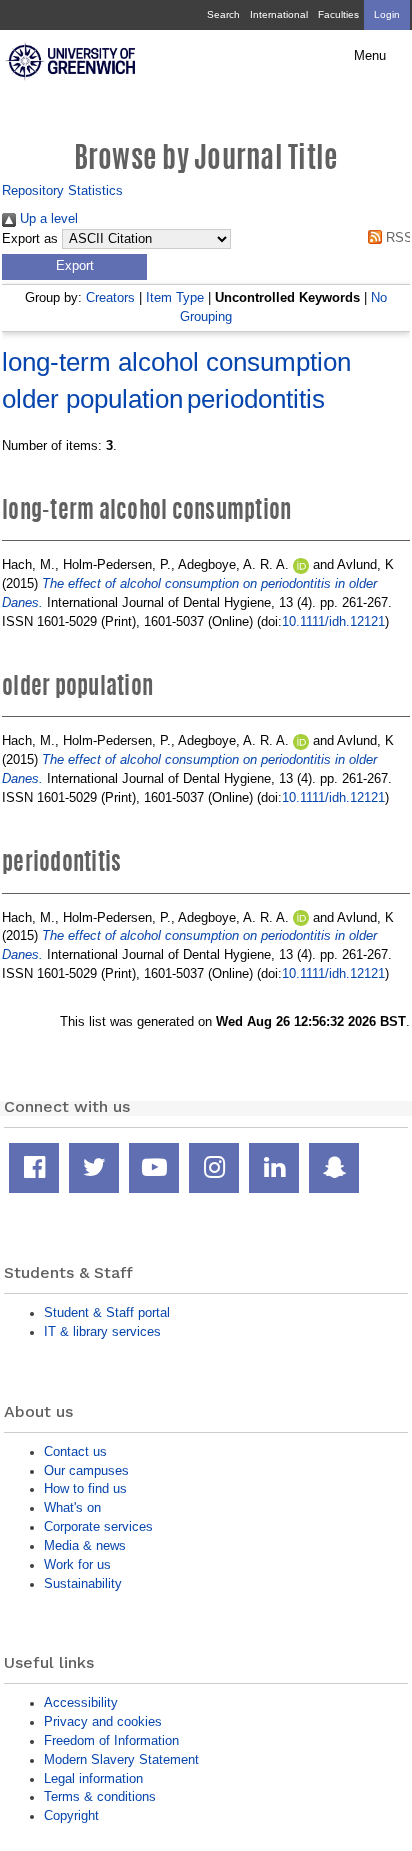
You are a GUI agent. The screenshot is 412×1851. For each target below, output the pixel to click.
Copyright (71, 1815)
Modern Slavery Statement (121, 1759)
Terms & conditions (100, 1796)
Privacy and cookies (103, 1721)
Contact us (75, 1451)
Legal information (93, 1778)
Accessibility (81, 1702)
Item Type (175, 297)
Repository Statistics (62, 190)
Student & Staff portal (107, 1312)
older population (92, 399)
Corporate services (98, 1526)
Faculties (338, 14)
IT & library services (102, 1331)
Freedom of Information (111, 1740)
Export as (30, 239)
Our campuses (86, 1470)
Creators (110, 297)
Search (223, 14)
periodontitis (256, 399)
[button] (74, 267)
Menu (370, 56)
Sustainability (83, 1583)
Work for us (77, 1564)
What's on (72, 1507)
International (279, 14)
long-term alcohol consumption (176, 362)
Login (387, 14)
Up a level (47, 218)
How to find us (85, 1488)
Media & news (85, 1545)
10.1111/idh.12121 (333, 621)
